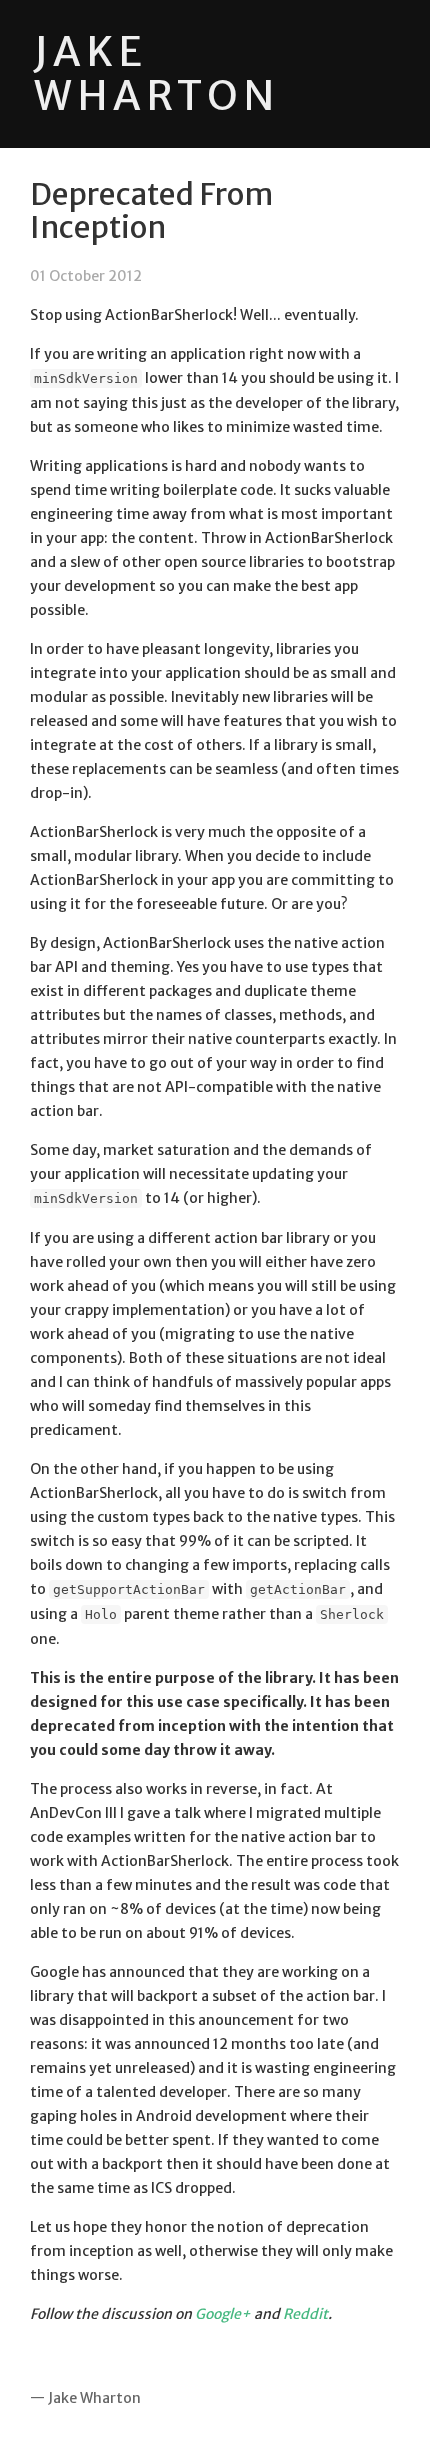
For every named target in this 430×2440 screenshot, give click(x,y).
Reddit (305, 2314)
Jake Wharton (156, 74)
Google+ (223, 2314)
